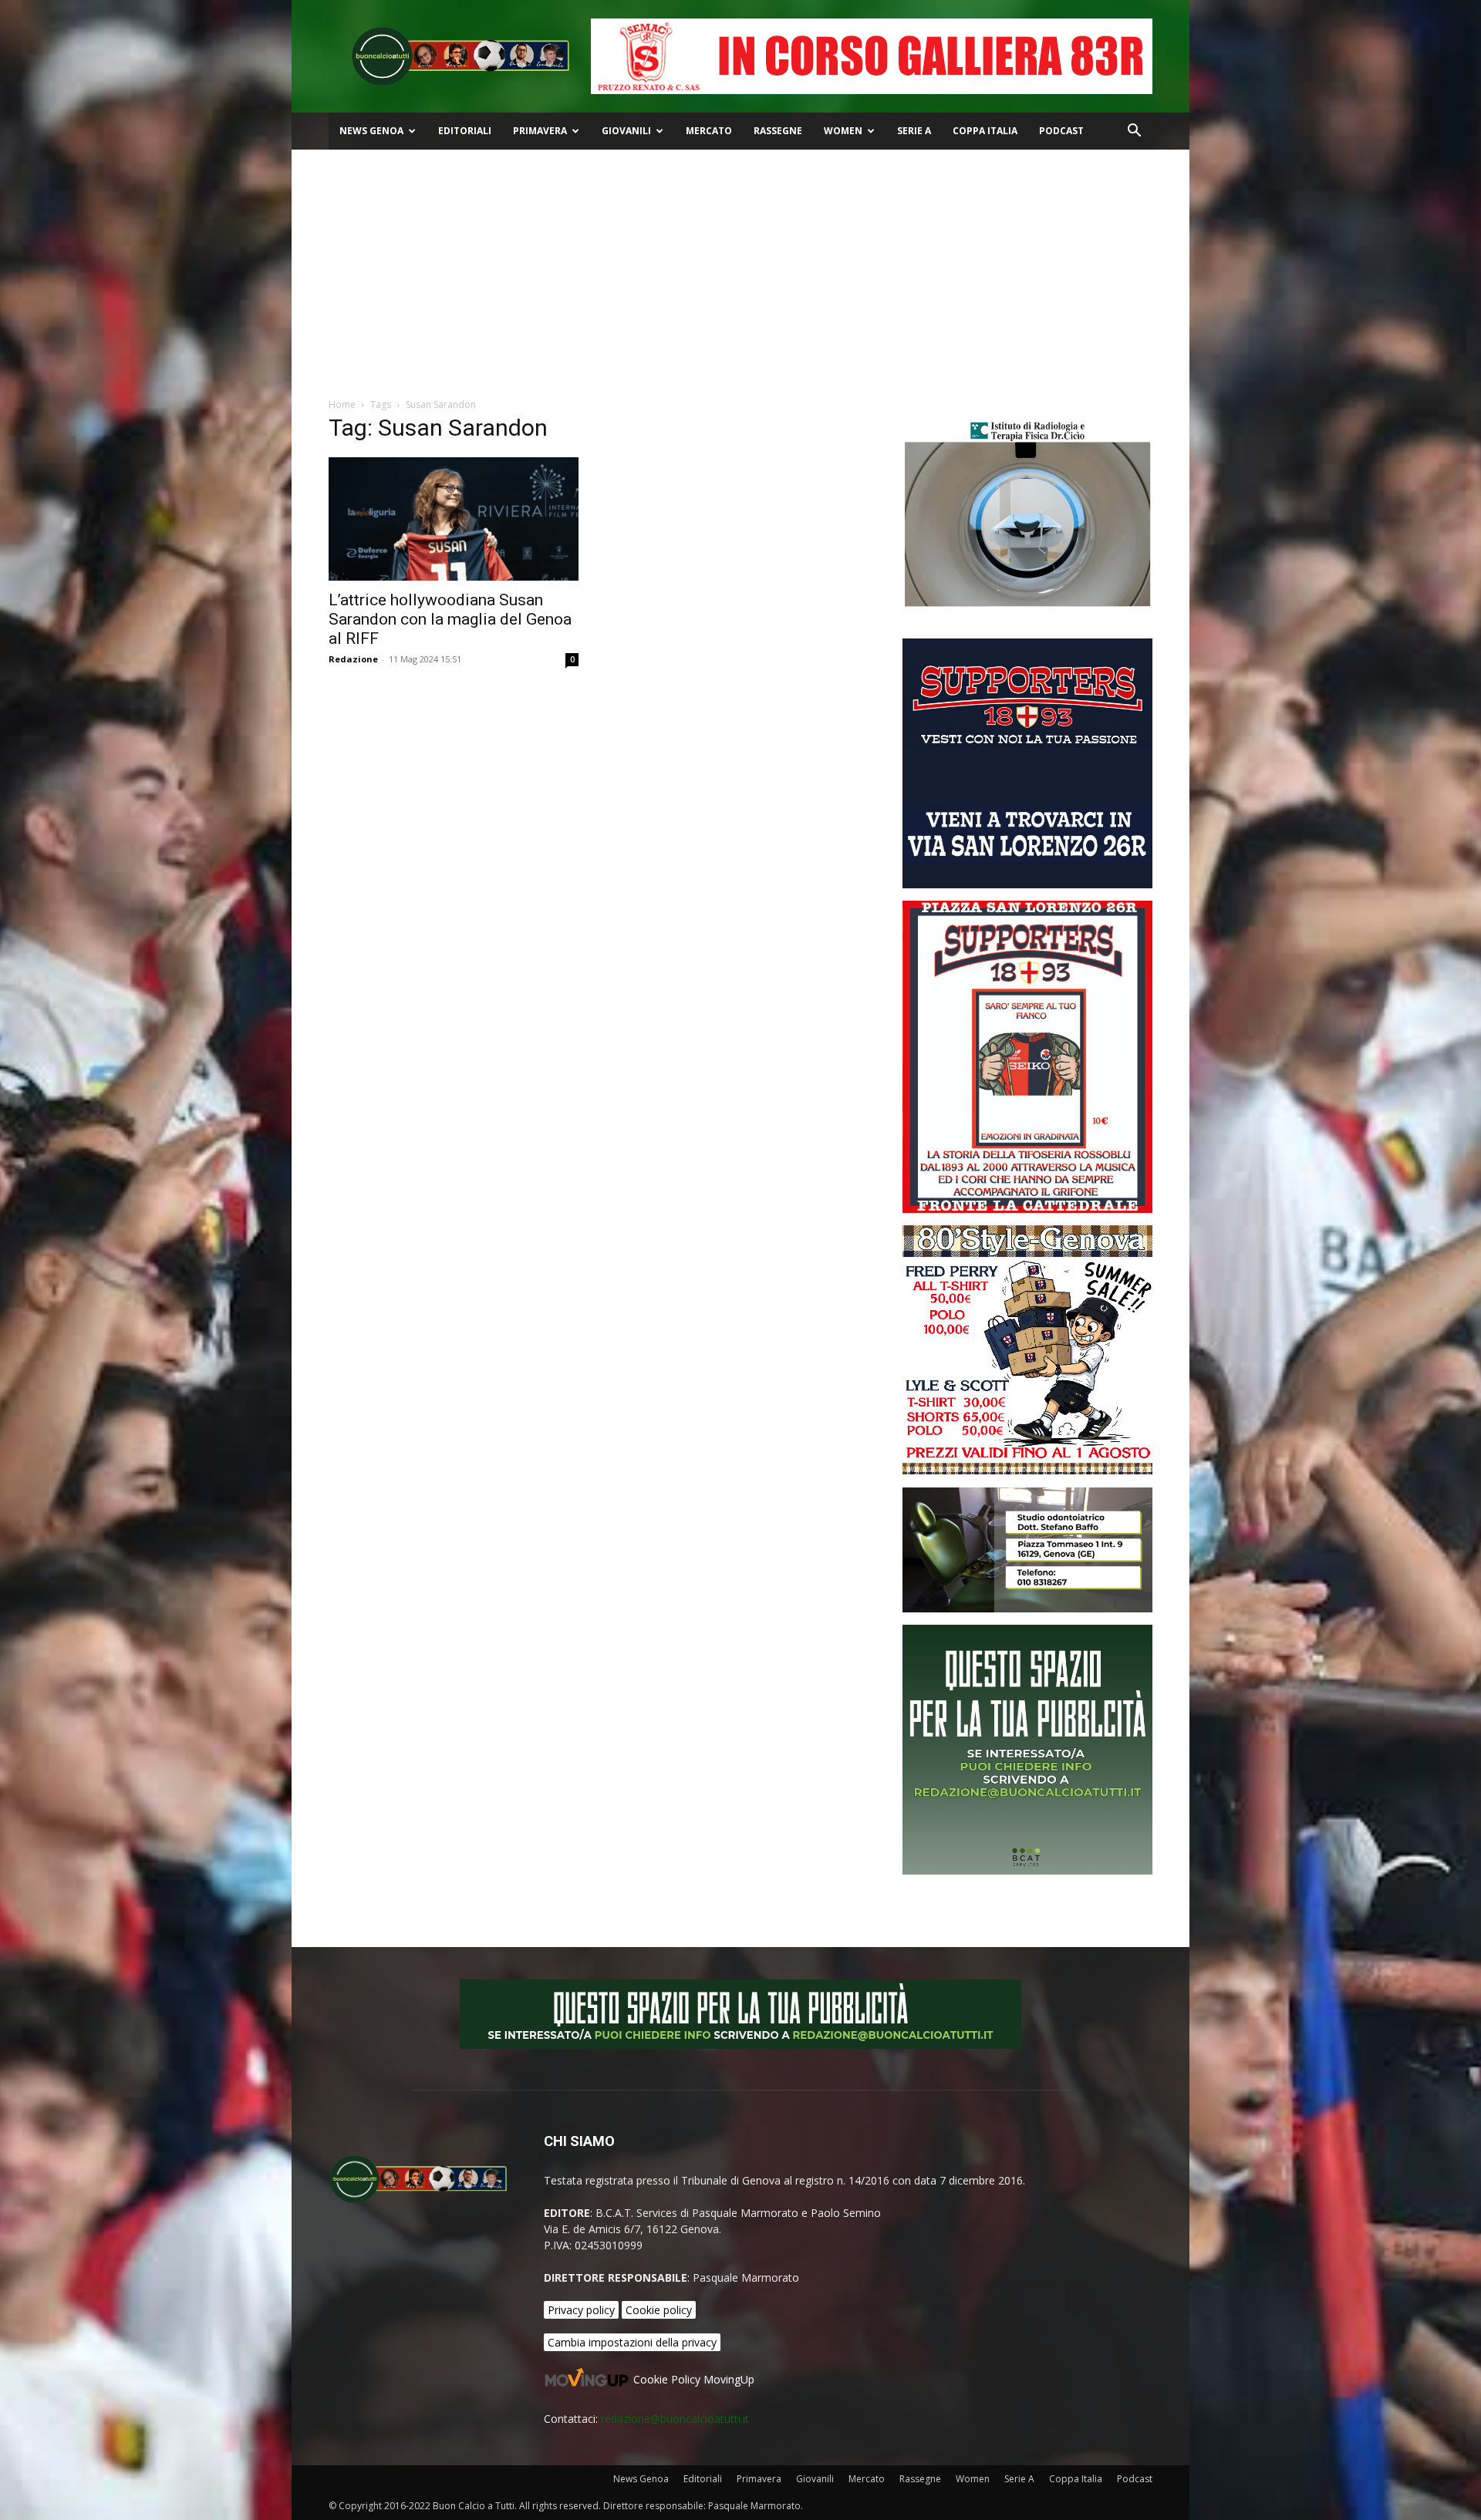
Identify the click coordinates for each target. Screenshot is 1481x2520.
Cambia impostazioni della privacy (632, 2342)
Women (843, 131)
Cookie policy (659, 2310)
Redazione (353, 659)
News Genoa (371, 131)
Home (342, 404)
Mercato (709, 131)
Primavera (540, 131)
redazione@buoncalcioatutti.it (675, 2419)
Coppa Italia (985, 131)
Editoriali (465, 131)
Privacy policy (581, 2310)
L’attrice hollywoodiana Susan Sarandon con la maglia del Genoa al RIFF (450, 619)
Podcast (1061, 131)
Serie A (914, 131)
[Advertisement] (740, 265)
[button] (1134, 132)
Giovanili (626, 131)
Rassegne (778, 131)
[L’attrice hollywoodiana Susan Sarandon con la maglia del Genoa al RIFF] (454, 519)
